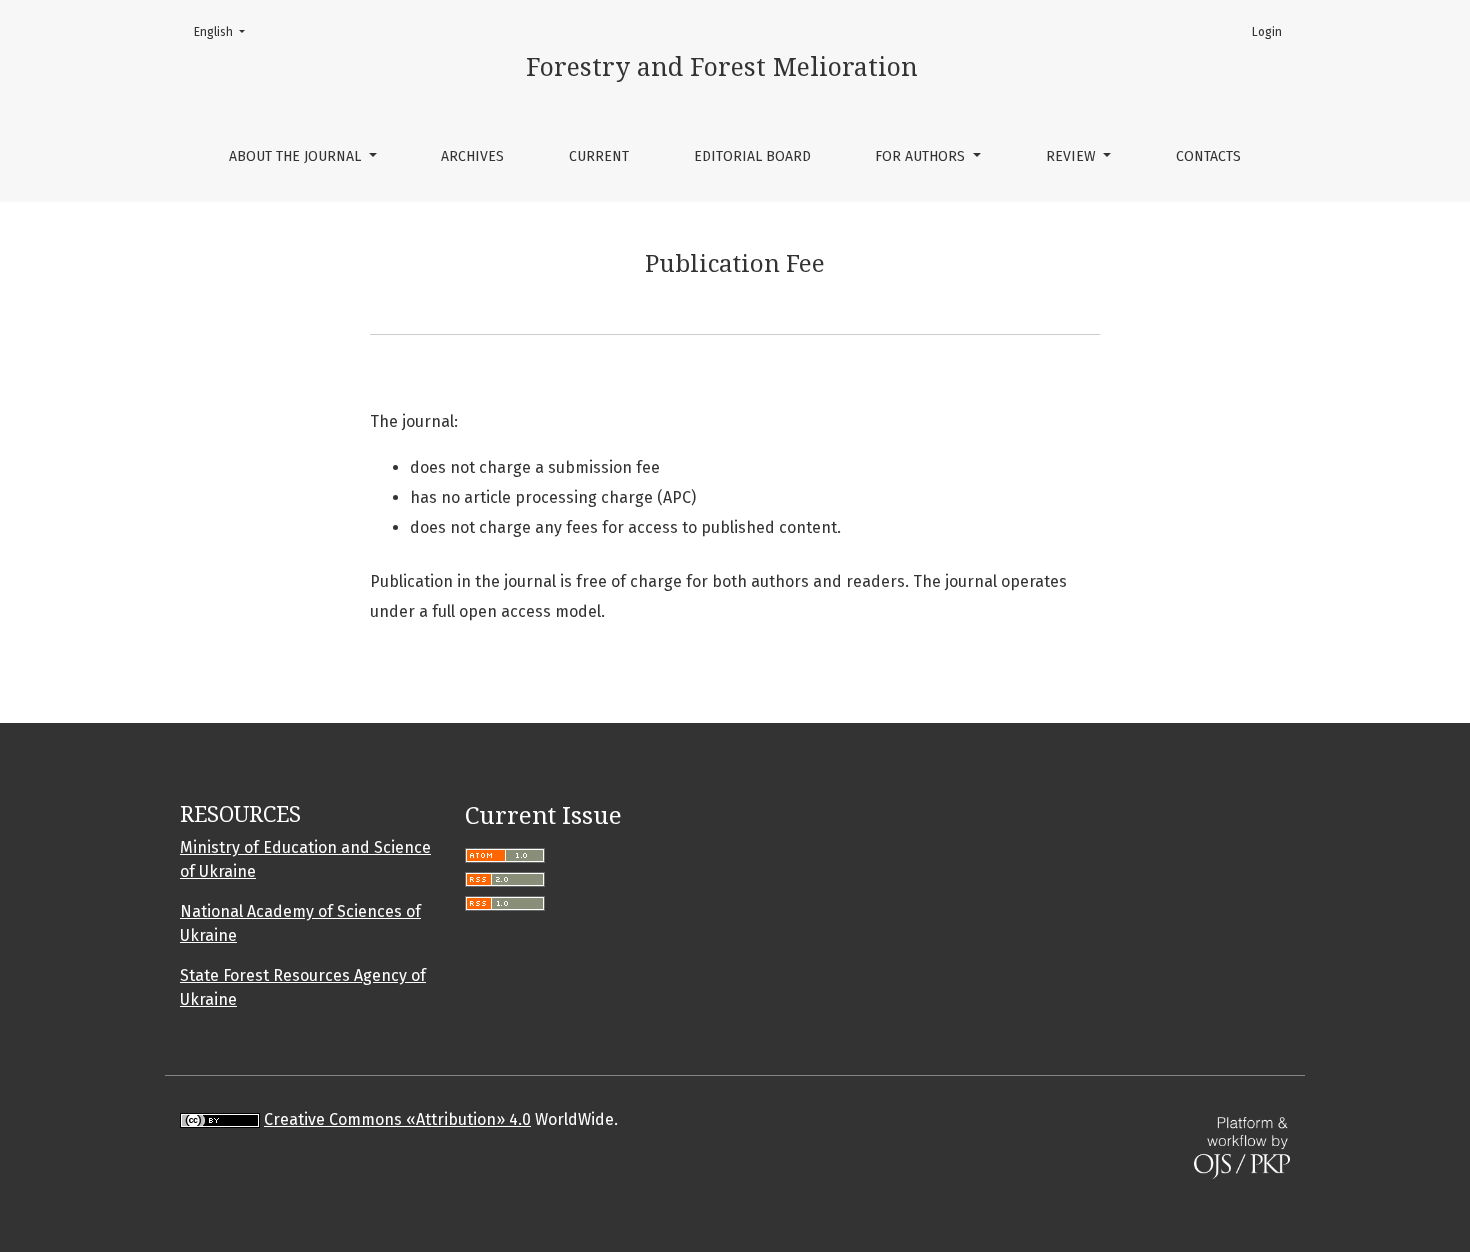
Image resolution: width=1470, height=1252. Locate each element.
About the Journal (297, 156)
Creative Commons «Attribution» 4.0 (397, 1119)
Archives (472, 156)
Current (599, 156)
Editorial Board (752, 156)
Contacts (1208, 156)
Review (1073, 156)
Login (1267, 32)
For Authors (922, 156)
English (225, 31)
